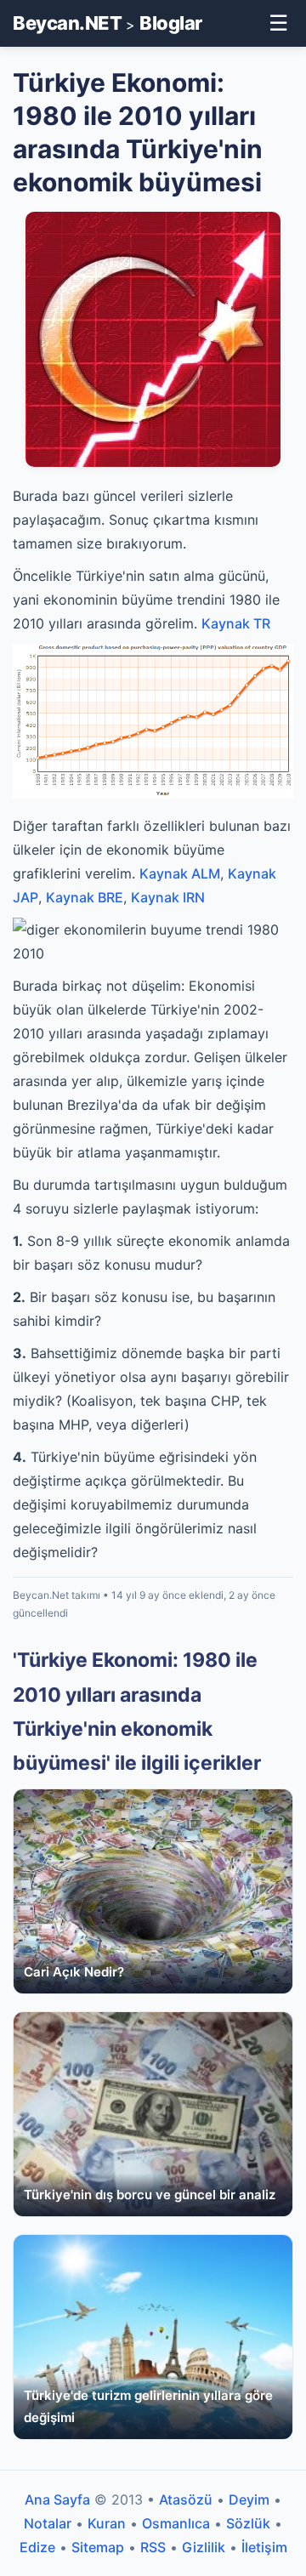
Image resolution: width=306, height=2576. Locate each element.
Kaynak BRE (85, 897)
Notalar (48, 2523)
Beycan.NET (67, 23)
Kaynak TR (236, 623)
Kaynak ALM (180, 873)
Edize (37, 2547)
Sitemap (98, 2547)
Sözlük (248, 2523)
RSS (153, 2547)
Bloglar (171, 23)
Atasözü (186, 2499)
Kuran (107, 2523)
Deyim (249, 2499)
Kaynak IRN (168, 897)
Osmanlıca (176, 2523)
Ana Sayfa (57, 2499)
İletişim (264, 2547)
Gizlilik (204, 2547)
